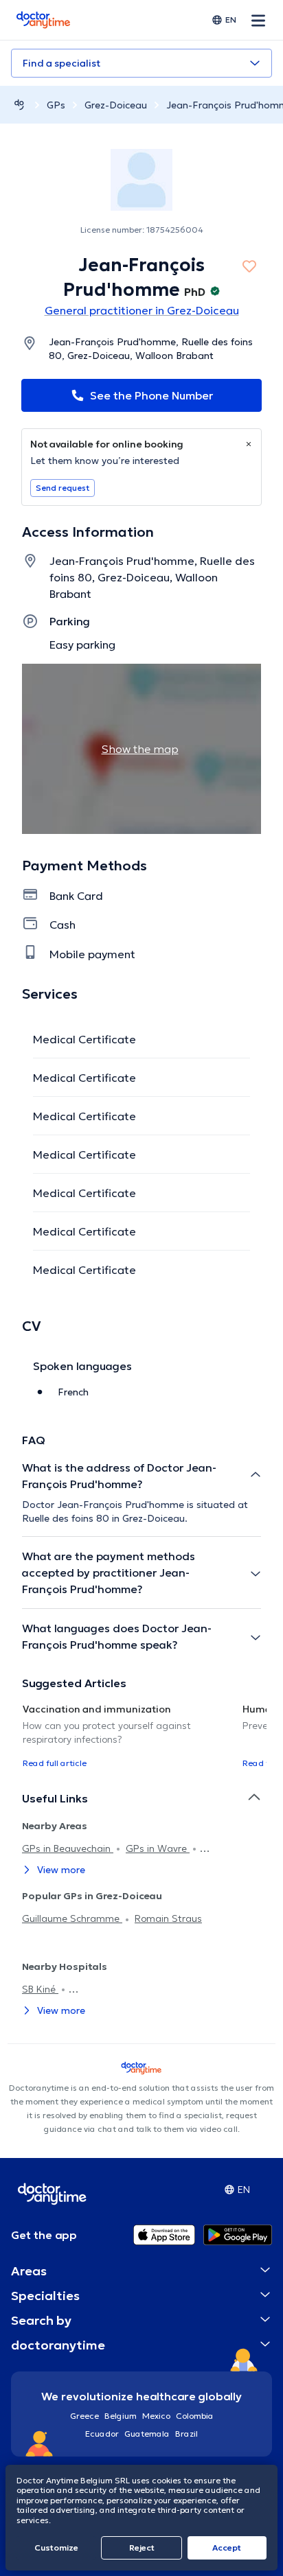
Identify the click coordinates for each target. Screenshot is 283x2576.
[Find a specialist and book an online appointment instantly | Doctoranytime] (19, 105)
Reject (142, 2548)
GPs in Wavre (158, 1848)
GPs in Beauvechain (68, 1848)
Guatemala (147, 2434)
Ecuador (102, 2434)
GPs (56, 105)
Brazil (186, 2434)
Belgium (121, 2416)
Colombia (195, 2416)
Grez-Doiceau (116, 105)
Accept (227, 2548)
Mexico (156, 2416)
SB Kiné (40, 1989)
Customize (56, 2548)
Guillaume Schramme (72, 1918)
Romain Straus (168, 1918)
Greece (84, 2416)
